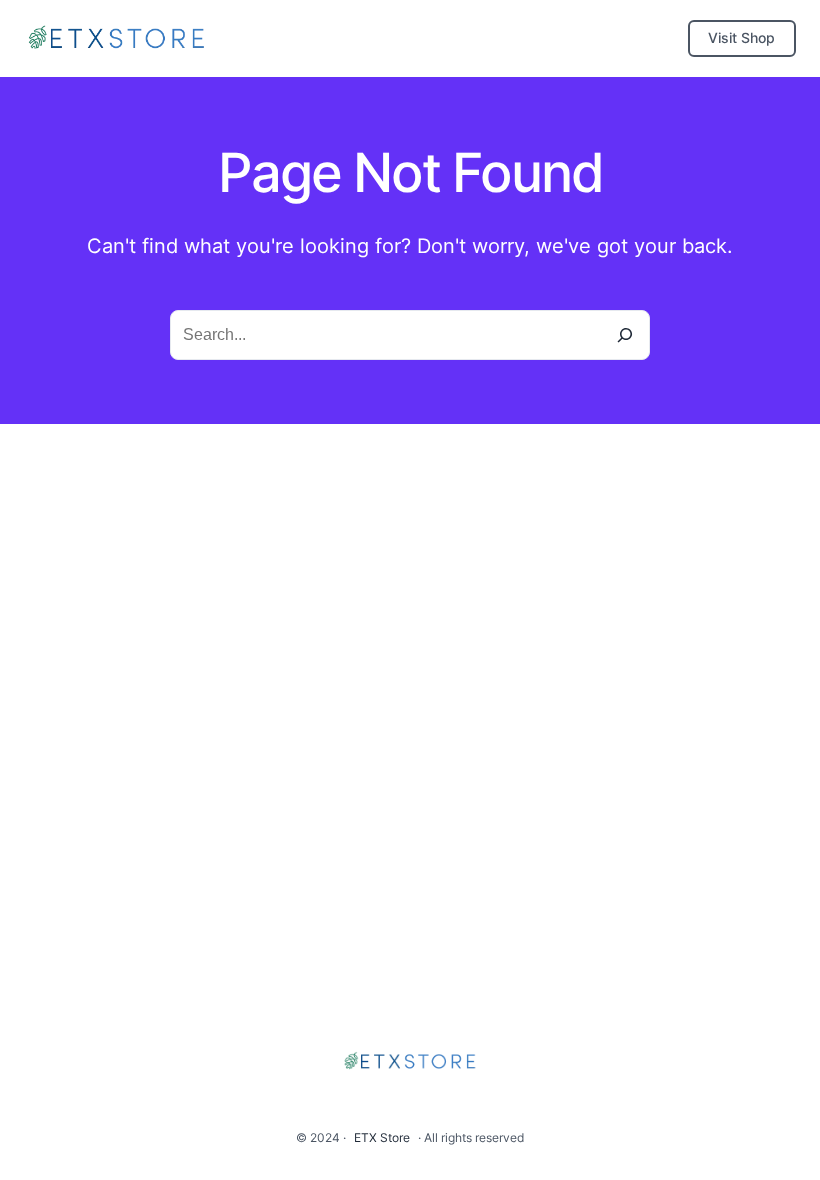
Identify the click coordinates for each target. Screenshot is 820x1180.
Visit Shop (741, 37)
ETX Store (382, 1137)
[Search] (625, 335)
